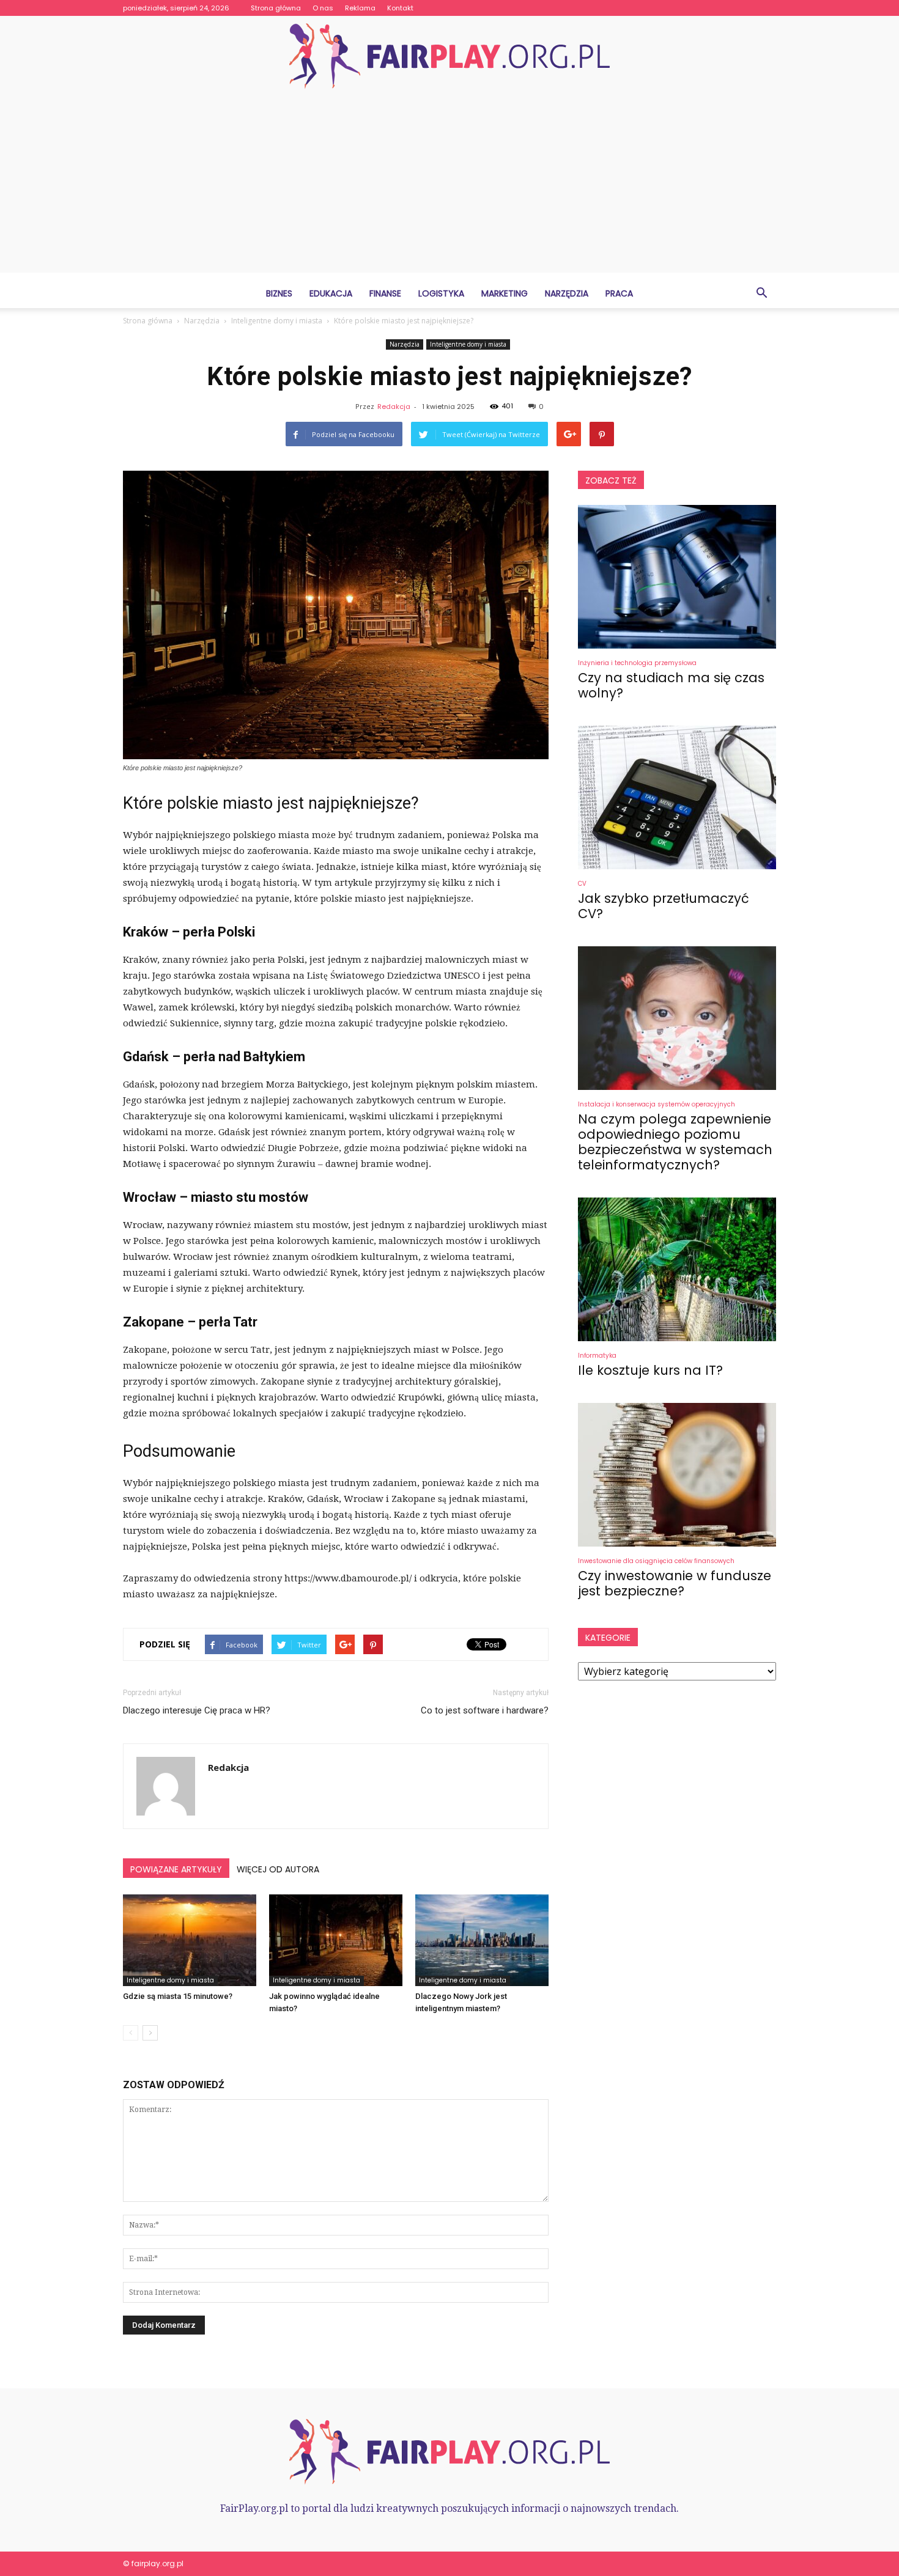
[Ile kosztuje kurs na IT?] (677, 1269)
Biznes (279, 293)
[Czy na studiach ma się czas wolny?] (677, 577)
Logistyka (441, 293)
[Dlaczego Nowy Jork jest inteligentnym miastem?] (482, 1940)
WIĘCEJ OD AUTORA (278, 1869)
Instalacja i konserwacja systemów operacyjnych (657, 1104)
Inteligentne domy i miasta (468, 344)
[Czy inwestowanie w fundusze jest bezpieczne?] (677, 1475)
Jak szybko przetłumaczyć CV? (664, 906)
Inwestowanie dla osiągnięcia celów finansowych (656, 1561)
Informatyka (597, 1356)
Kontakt (400, 8)
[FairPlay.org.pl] (449, 56)
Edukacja (331, 293)
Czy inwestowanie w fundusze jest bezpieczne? (675, 1583)
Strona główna (276, 8)
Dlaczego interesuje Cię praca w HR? (197, 1710)
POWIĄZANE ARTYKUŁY (176, 1869)
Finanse (385, 293)
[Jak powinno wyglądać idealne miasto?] (336, 1940)
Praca (619, 293)
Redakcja (394, 407)
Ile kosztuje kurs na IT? (650, 1370)
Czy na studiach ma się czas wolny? (671, 685)
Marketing (505, 293)
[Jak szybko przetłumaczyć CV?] (677, 797)
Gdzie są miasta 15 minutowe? (178, 1996)
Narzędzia (567, 293)
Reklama (360, 8)
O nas (323, 8)
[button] (761, 293)
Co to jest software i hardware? (485, 1710)
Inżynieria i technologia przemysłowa (637, 663)
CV (582, 884)
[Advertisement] (449, 187)
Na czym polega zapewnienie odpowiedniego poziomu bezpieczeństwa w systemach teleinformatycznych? (675, 1142)
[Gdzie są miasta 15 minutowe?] (190, 1940)
